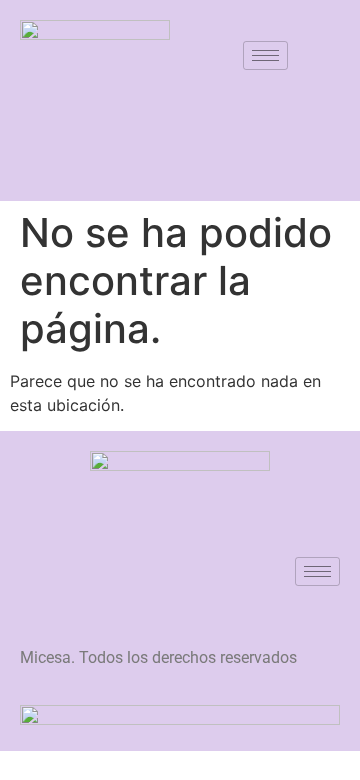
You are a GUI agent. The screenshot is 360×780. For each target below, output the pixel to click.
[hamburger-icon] (265, 55)
